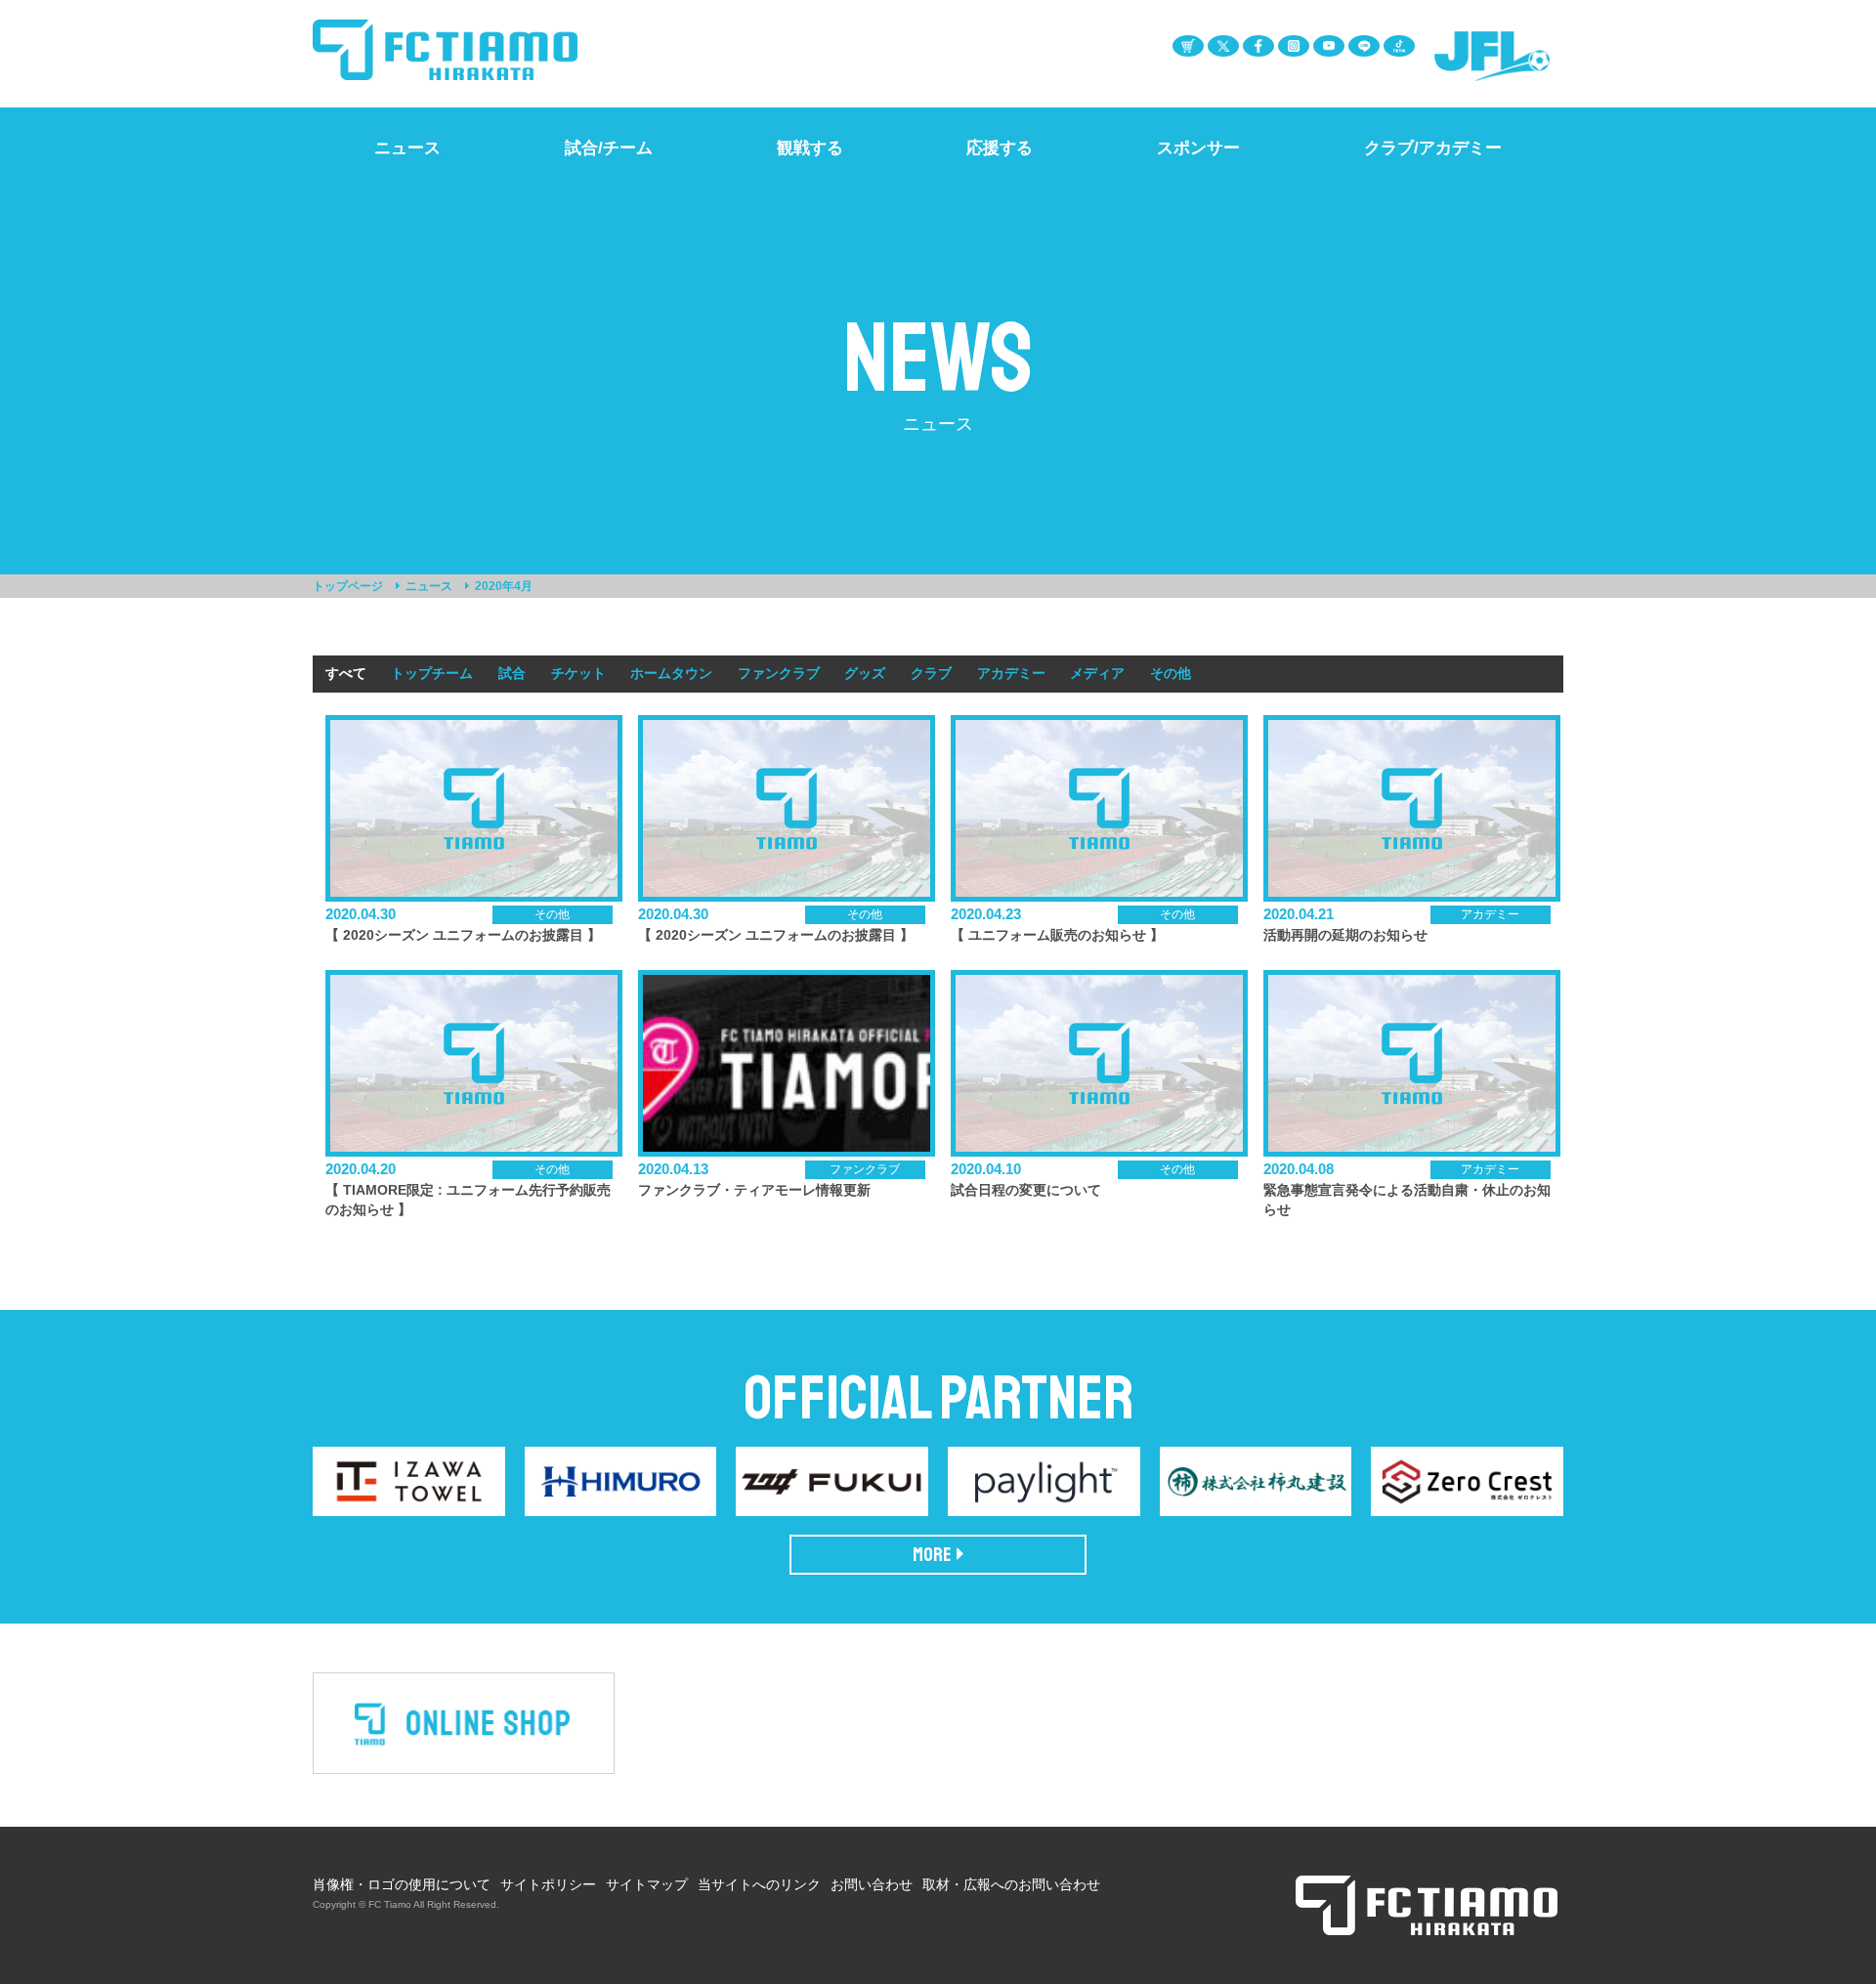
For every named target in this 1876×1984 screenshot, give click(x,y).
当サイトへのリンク (759, 1884)
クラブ (931, 673)
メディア (1097, 673)
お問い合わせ (872, 1884)
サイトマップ (647, 1884)
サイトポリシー (548, 1884)
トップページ (348, 586)
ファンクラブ (779, 673)
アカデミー (1011, 673)
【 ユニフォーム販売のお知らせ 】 (1057, 935)
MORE (932, 1555)
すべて (346, 673)
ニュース (429, 586)
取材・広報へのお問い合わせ (1011, 1884)
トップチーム (432, 673)
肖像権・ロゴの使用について (402, 1884)
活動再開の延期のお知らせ (1345, 935)
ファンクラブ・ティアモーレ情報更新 (754, 1190)
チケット (578, 673)
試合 (512, 673)
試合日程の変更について (1026, 1190)
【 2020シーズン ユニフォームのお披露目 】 (463, 935)
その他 (1171, 673)
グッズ (865, 673)
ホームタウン (671, 673)
